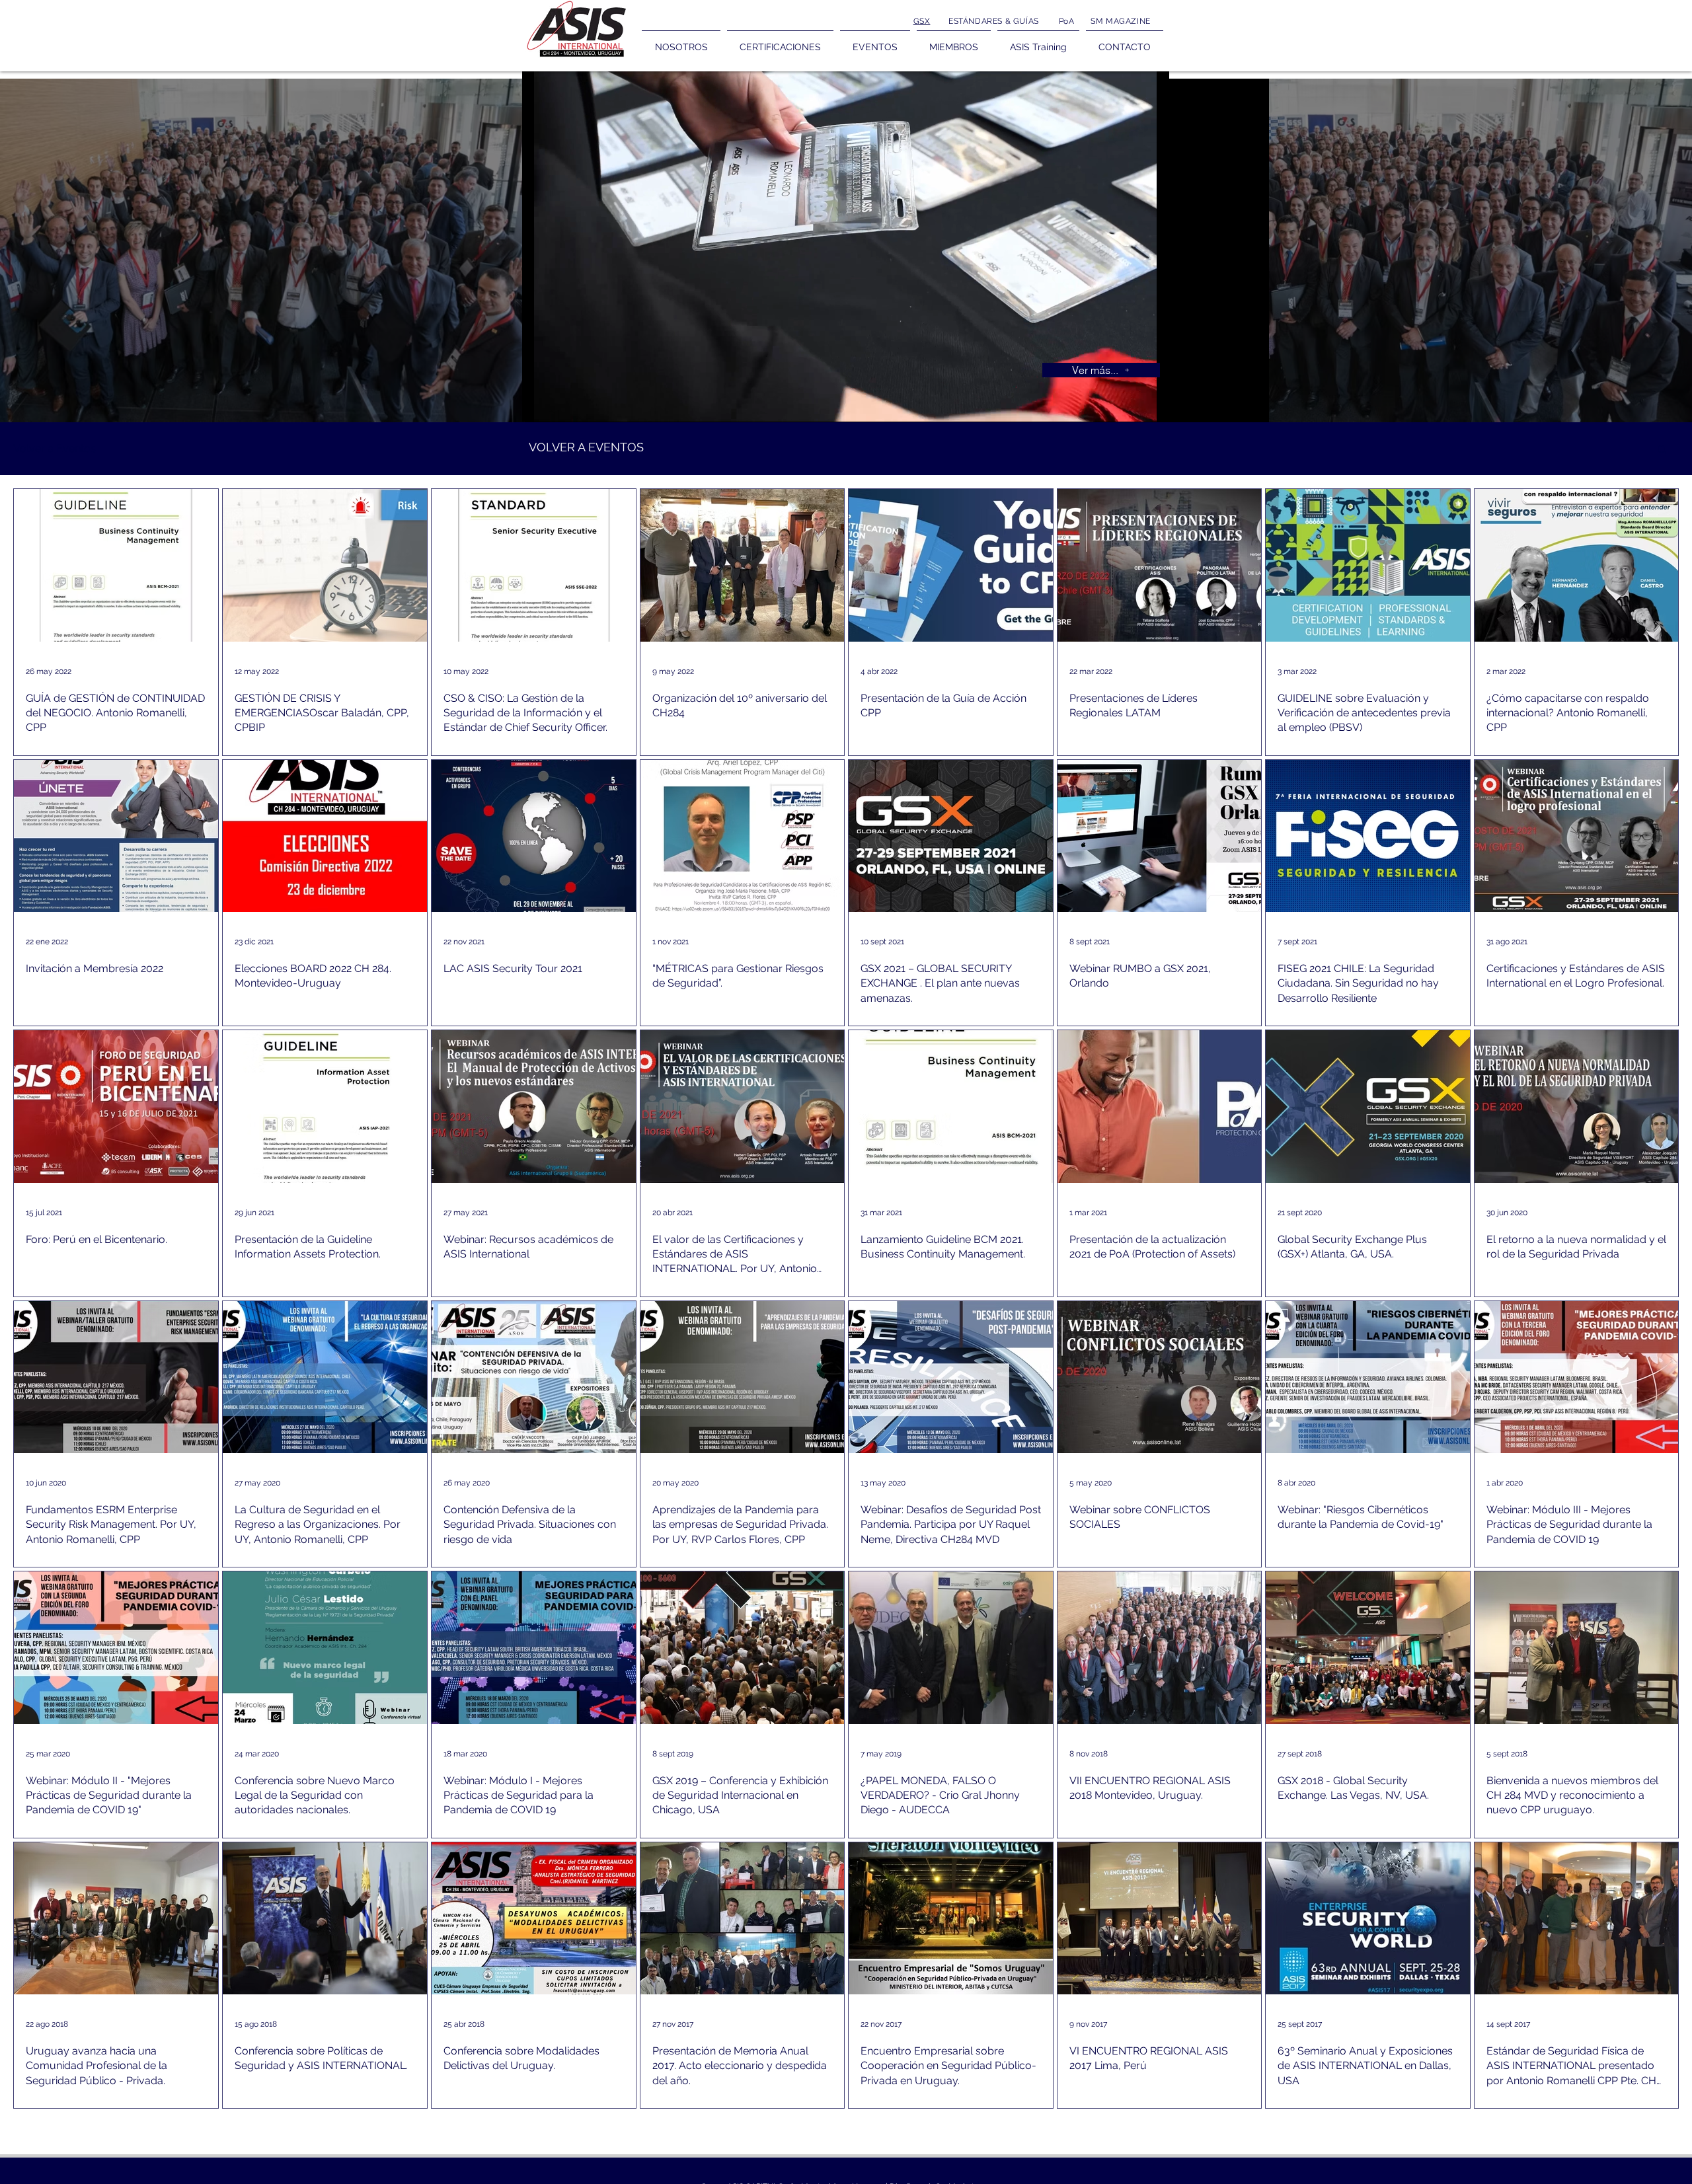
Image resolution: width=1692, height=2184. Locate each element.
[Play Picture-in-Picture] (1129, 404)
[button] (1662, 450)
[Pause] (539, 404)
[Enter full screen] (1151, 404)
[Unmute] (562, 404)
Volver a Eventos (55, 448)
